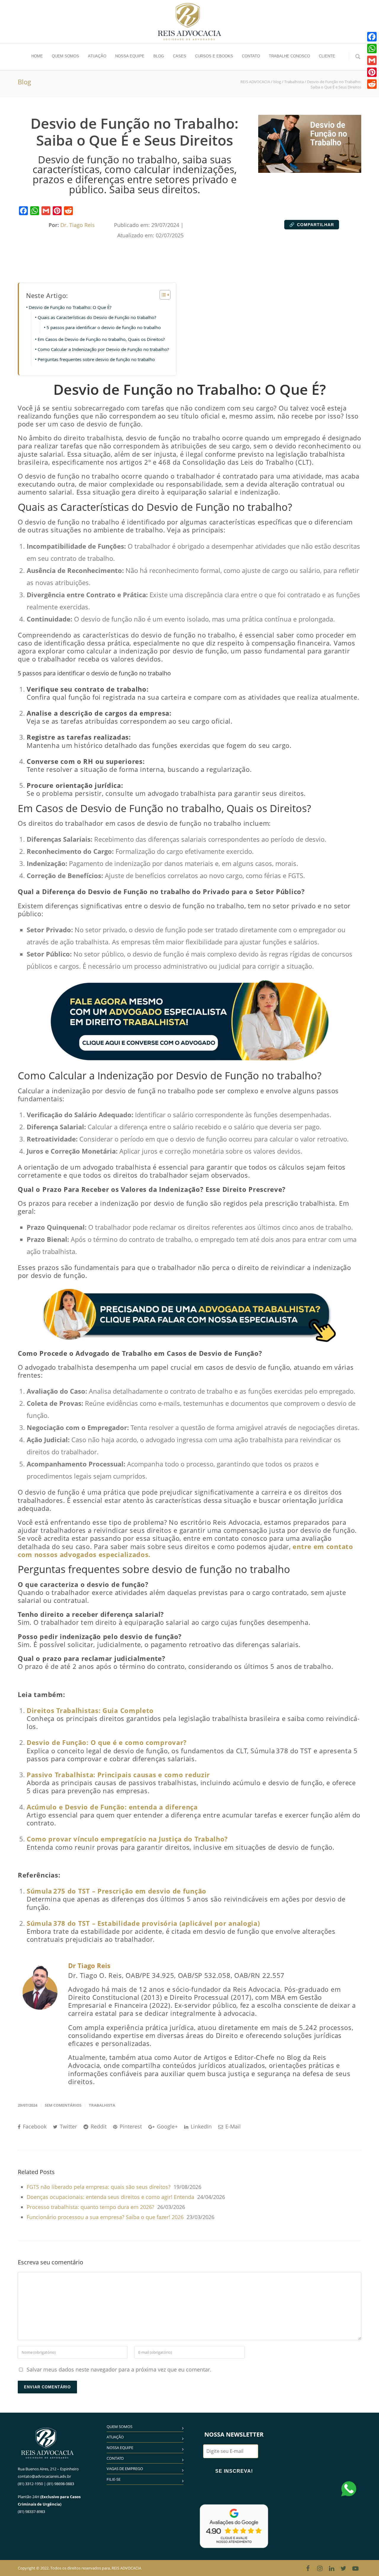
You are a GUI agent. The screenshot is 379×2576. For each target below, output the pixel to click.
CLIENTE (327, 56)
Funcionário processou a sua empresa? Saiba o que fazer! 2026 (105, 2217)
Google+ (167, 2126)
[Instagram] (320, 2568)
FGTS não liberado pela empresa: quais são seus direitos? (99, 2187)
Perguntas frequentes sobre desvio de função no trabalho (96, 359)
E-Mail (232, 2126)
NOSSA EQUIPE (130, 56)
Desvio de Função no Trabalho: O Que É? (70, 307)
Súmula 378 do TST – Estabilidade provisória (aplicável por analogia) (143, 1923)
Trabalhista (102, 2105)
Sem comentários (63, 2105)
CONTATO (251, 56)
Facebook (34, 2126)
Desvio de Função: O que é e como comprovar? (107, 1742)
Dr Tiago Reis (89, 1965)
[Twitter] (343, 2568)
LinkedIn (200, 2126)
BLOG (159, 56)
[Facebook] (23, 211)
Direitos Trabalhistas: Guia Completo (90, 1710)
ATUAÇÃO (97, 56)
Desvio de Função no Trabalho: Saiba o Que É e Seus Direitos (134, 132)
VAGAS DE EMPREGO (125, 2469)
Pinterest (130, 2126)
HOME (37, 56)
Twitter (68, 2126)
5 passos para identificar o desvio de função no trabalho (104, 327)
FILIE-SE (114, 2479)
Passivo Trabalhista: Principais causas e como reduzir (118, 1775)
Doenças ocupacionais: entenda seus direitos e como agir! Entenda (110, 2197)
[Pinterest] (57, 211)
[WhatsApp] (35, 211)
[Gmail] (46, 211)
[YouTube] (355, 2568)
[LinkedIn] (332, 2568)
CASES (180, 56)
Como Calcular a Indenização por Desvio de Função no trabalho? (103, 349)
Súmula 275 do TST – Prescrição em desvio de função (117, 1891)
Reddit (98, 2126)
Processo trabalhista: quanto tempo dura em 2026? (90, 2207)
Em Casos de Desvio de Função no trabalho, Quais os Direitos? (101, 339)
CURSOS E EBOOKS (214, 56)
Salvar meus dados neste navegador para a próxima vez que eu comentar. (119, 2369)
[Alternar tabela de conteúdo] (162, 295)
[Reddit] (68, 211)
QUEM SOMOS (65, 56)
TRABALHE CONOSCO (289, 56)
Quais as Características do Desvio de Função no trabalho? (97, 317)
